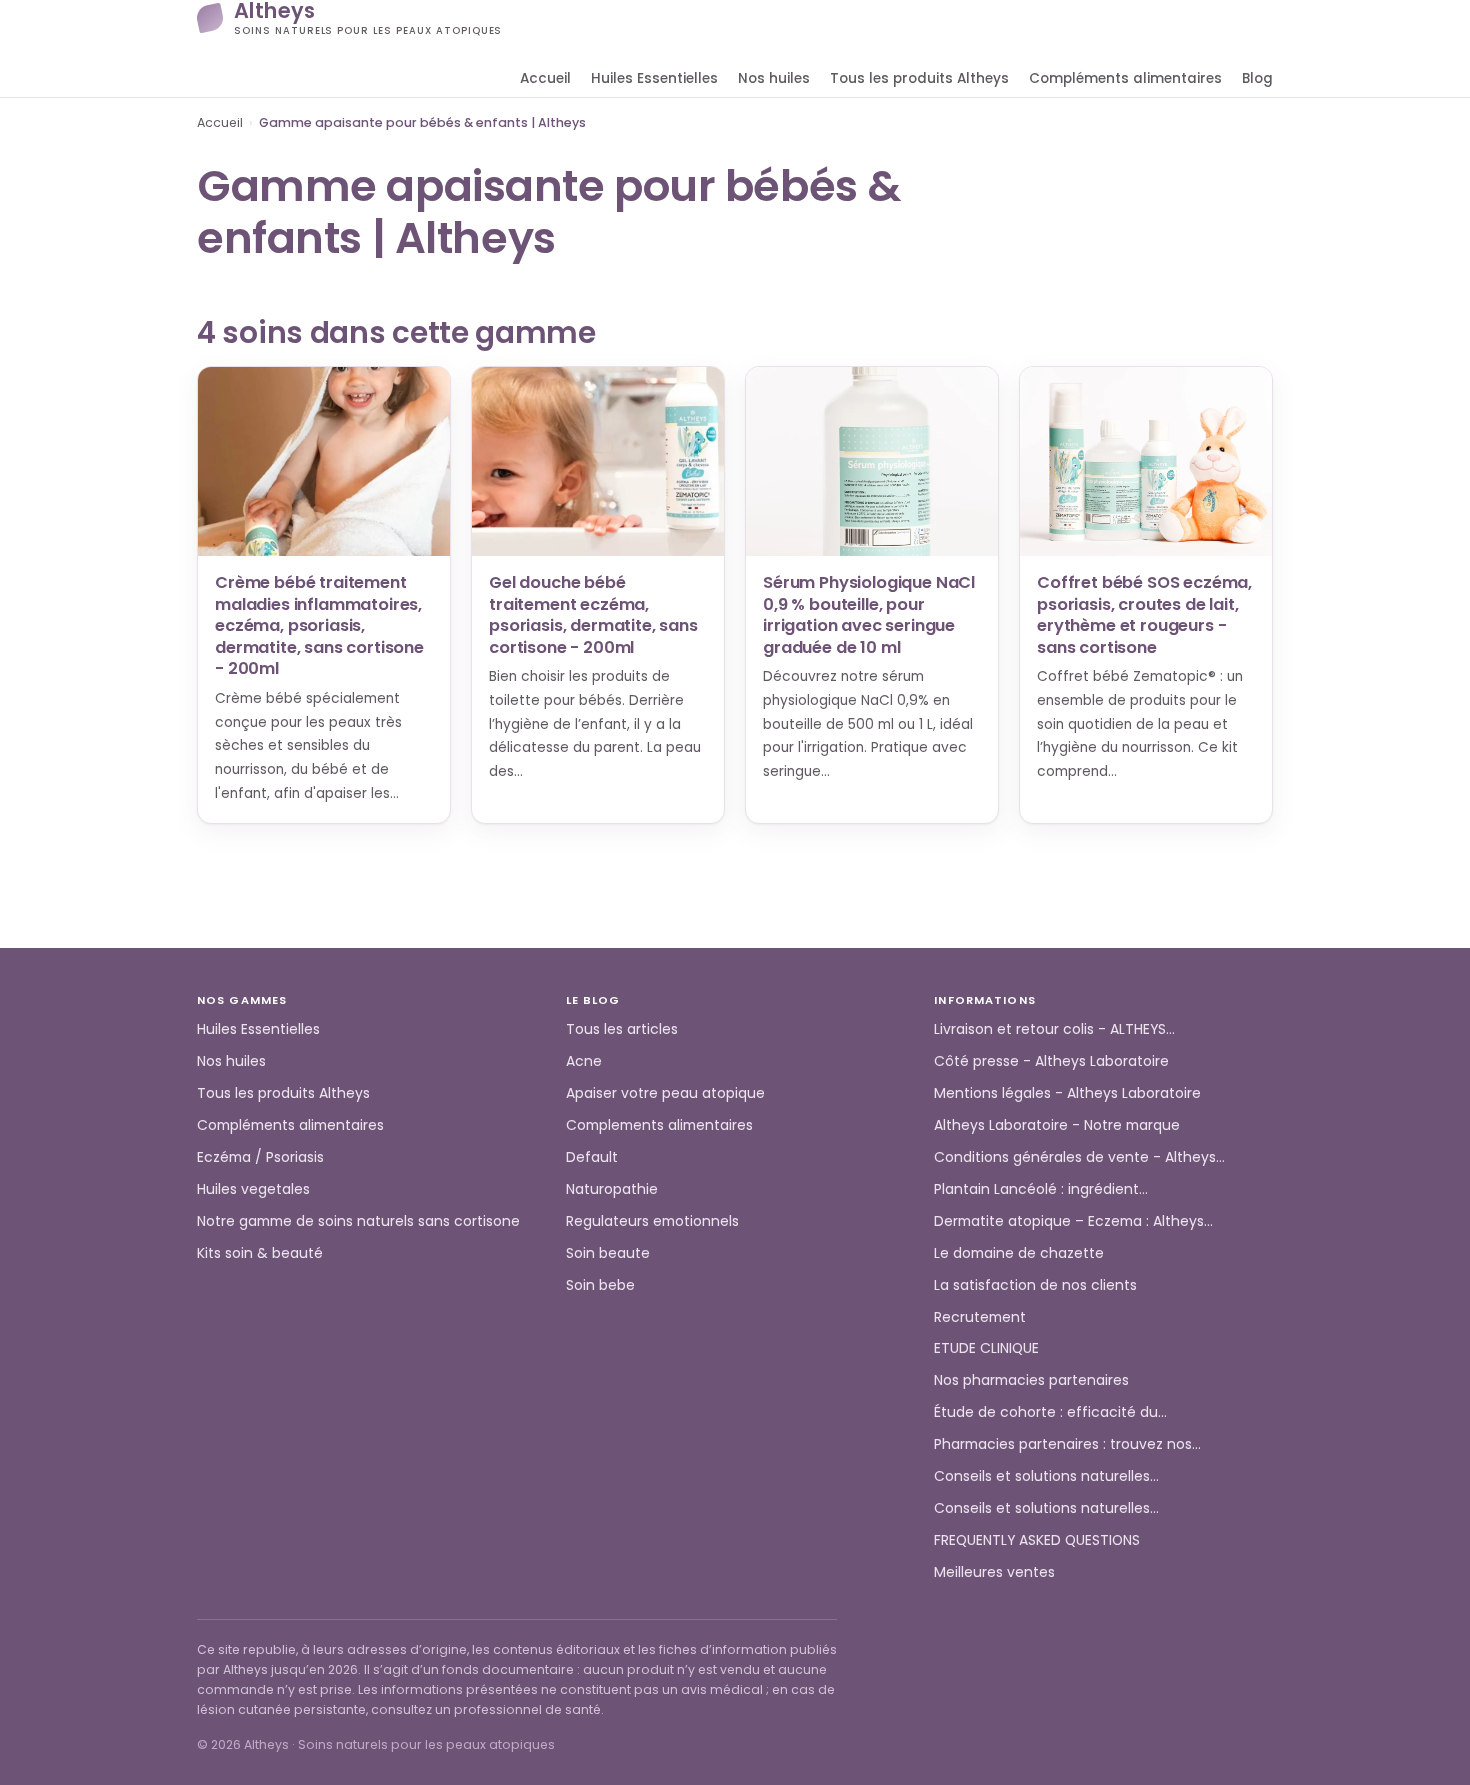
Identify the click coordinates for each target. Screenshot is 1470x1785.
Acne (584, 1061)
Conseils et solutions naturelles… (1046, 1476)
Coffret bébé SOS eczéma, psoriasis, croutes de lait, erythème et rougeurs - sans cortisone (1144, 615)
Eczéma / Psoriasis (260, 1157)
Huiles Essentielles (654, 78)
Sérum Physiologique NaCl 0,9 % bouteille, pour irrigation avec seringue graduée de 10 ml (869, 615)
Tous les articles (622, 1029)
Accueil (545, 78)
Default (592, 1157)
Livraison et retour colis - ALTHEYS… (1054, 1029)
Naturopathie (612, 1189)
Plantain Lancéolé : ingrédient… (1041, 1189)
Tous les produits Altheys (919, 78)
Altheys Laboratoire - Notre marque (1057, 1125)
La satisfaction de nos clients (1035, 1285)
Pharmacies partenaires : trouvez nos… (1067, 1444)
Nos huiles (774, 78)
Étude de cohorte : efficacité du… (1050, 1412)
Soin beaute (608, 1253)
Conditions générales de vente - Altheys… (1079, 1157)
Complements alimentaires (659, 1125)
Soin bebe (600, 1285)
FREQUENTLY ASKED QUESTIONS (1037, 1540)
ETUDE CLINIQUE (986, 1348)
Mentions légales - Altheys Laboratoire (1067, 1093)
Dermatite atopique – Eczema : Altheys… (1073, 1221)
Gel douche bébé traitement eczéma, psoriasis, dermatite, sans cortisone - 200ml (593, 615)
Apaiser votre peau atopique (665, 1093)
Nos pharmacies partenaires (1031, 1380)
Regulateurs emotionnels (652, 1221)
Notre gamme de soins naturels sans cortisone (358, 1221)
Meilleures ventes (994, 1572)
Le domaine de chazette (1019, 1253)
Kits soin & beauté (260, 1253)
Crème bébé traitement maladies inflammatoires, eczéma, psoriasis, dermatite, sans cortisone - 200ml (319, 625)
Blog (1257, 78)
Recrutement (980, 1317)
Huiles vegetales (253, 1189)
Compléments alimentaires (1125, 78)
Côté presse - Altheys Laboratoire (1051, 1061)
